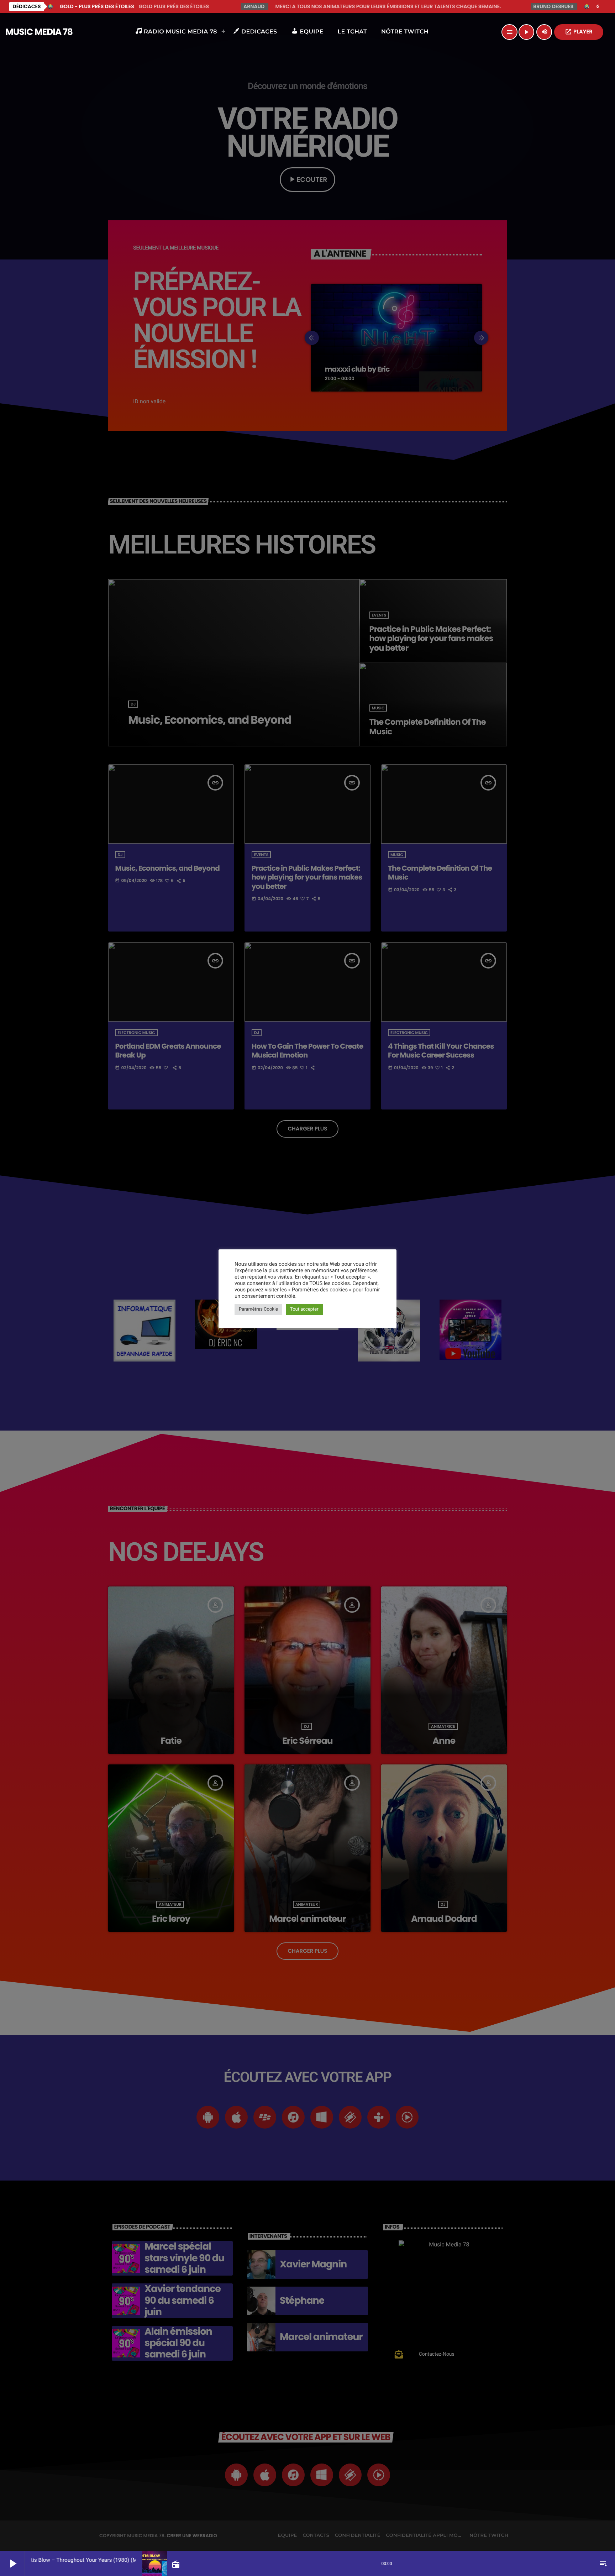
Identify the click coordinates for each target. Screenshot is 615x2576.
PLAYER (579, 32)
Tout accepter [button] (304, 1309)
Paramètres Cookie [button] (258, 1309)
